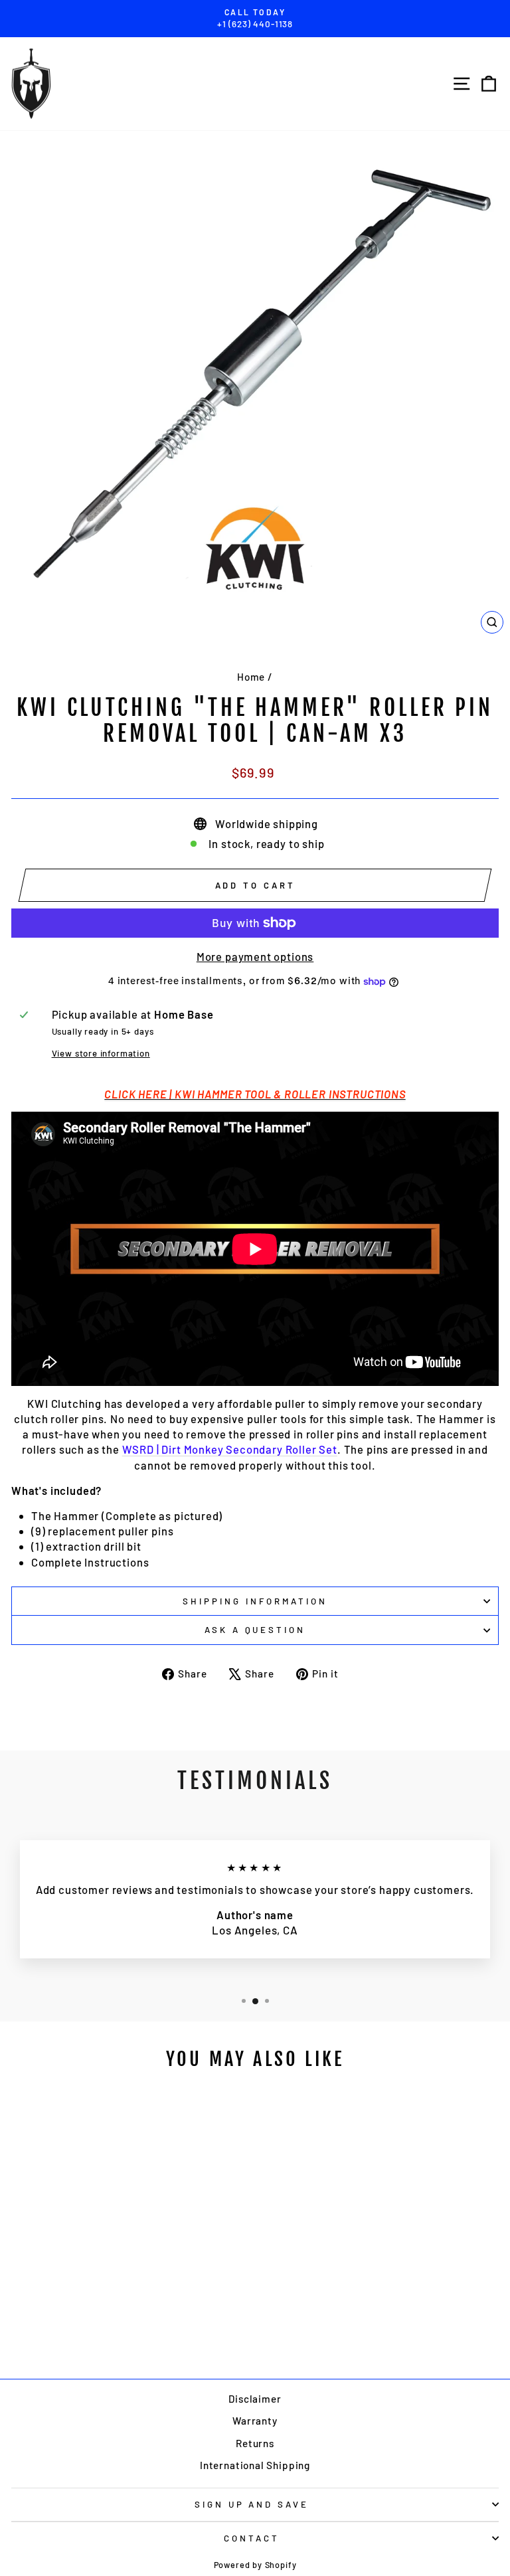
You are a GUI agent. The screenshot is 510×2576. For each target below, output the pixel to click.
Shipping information (255, 1601)
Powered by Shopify (255, 2565)
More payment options (255, 956)
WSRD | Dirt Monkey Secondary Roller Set (230, 1449)
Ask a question (255, 1630)
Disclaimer (255, 2399)
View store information (101, 1053)
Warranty (255, 2421)
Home (251, 677)
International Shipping (255, 2465)
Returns (255, 2443)
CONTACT (252, 2538)
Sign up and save (252, 2504)
